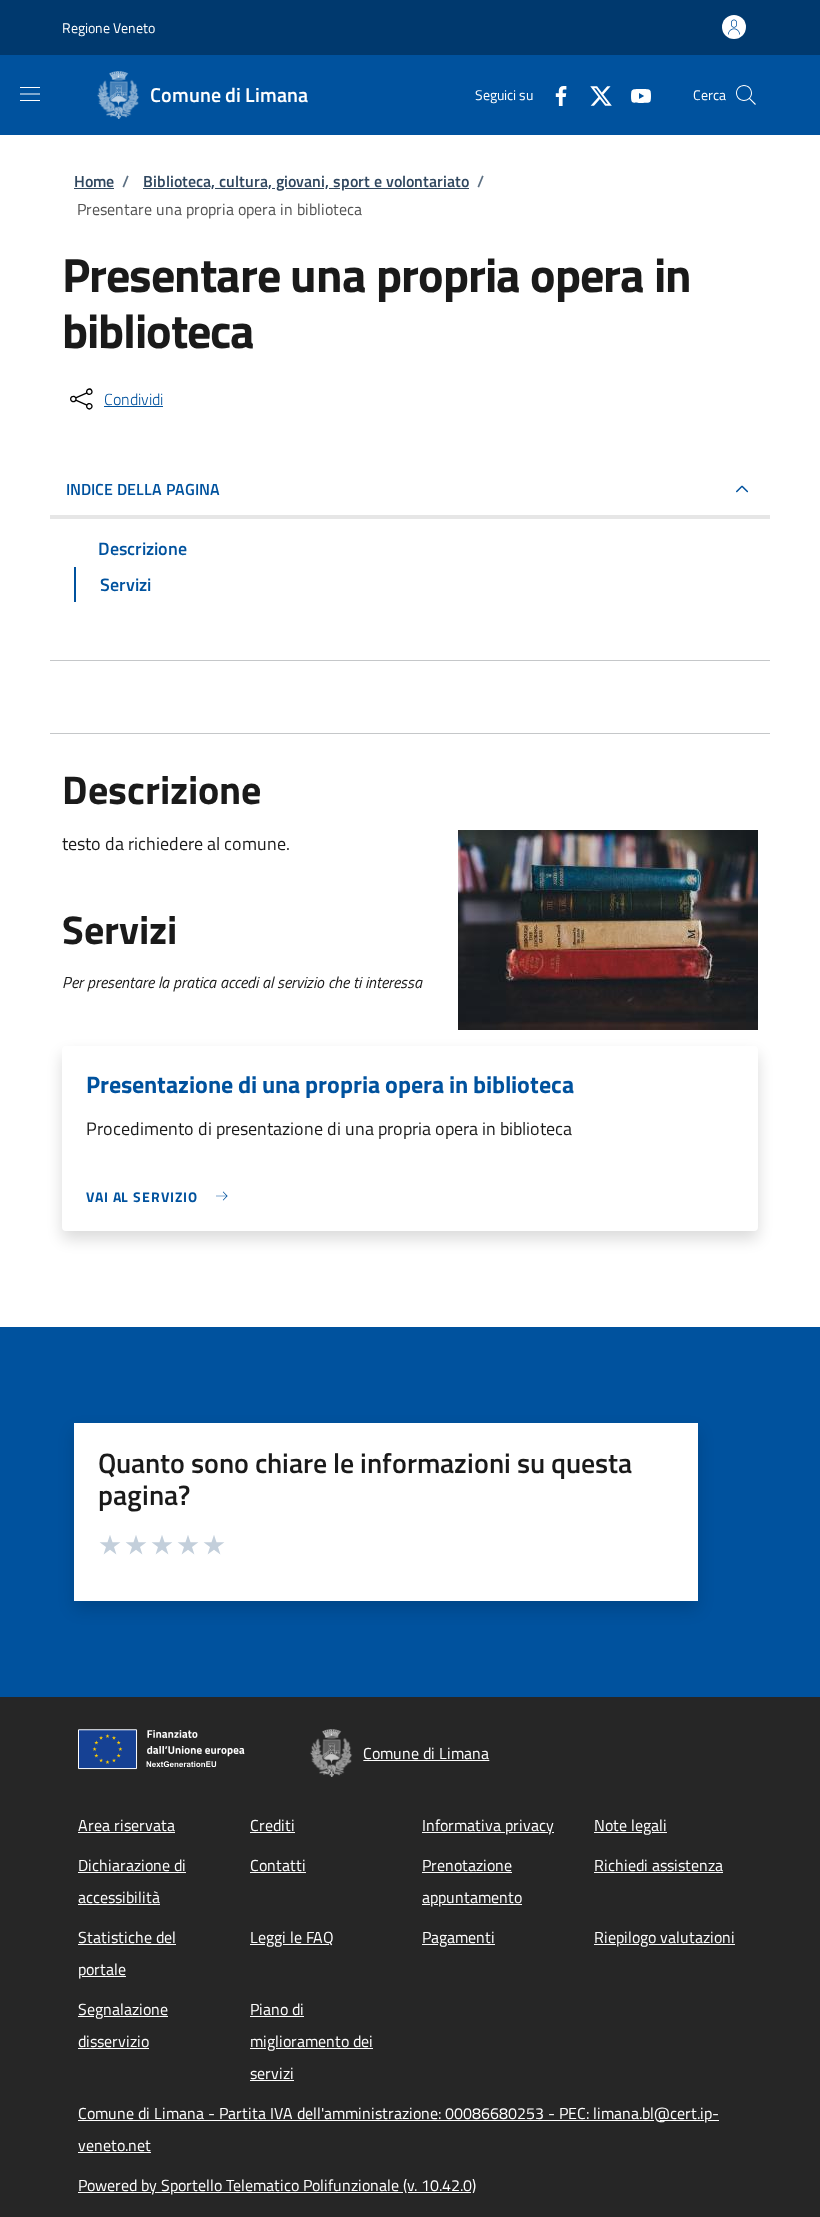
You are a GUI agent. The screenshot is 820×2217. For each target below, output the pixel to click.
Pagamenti (458, 1937)
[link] (162, 1196)
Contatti (278, 1865)
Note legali (630, 1825)
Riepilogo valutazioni (664, 1937)
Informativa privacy (488, 1825)
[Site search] (746, 95)
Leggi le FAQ (292, 1937)
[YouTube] (633, 94)
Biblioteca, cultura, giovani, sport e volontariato (306, 181)
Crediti (272, 1825)
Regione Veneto (108, 27)
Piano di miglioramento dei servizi (311, 2041)
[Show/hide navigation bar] (30, 94)
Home (94, 181)
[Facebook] (553, 94)
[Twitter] (593, 94)
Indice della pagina (143, 489)
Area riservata (126, 1825)
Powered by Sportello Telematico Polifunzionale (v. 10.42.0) (277, 2185)
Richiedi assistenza (658, 1865)
